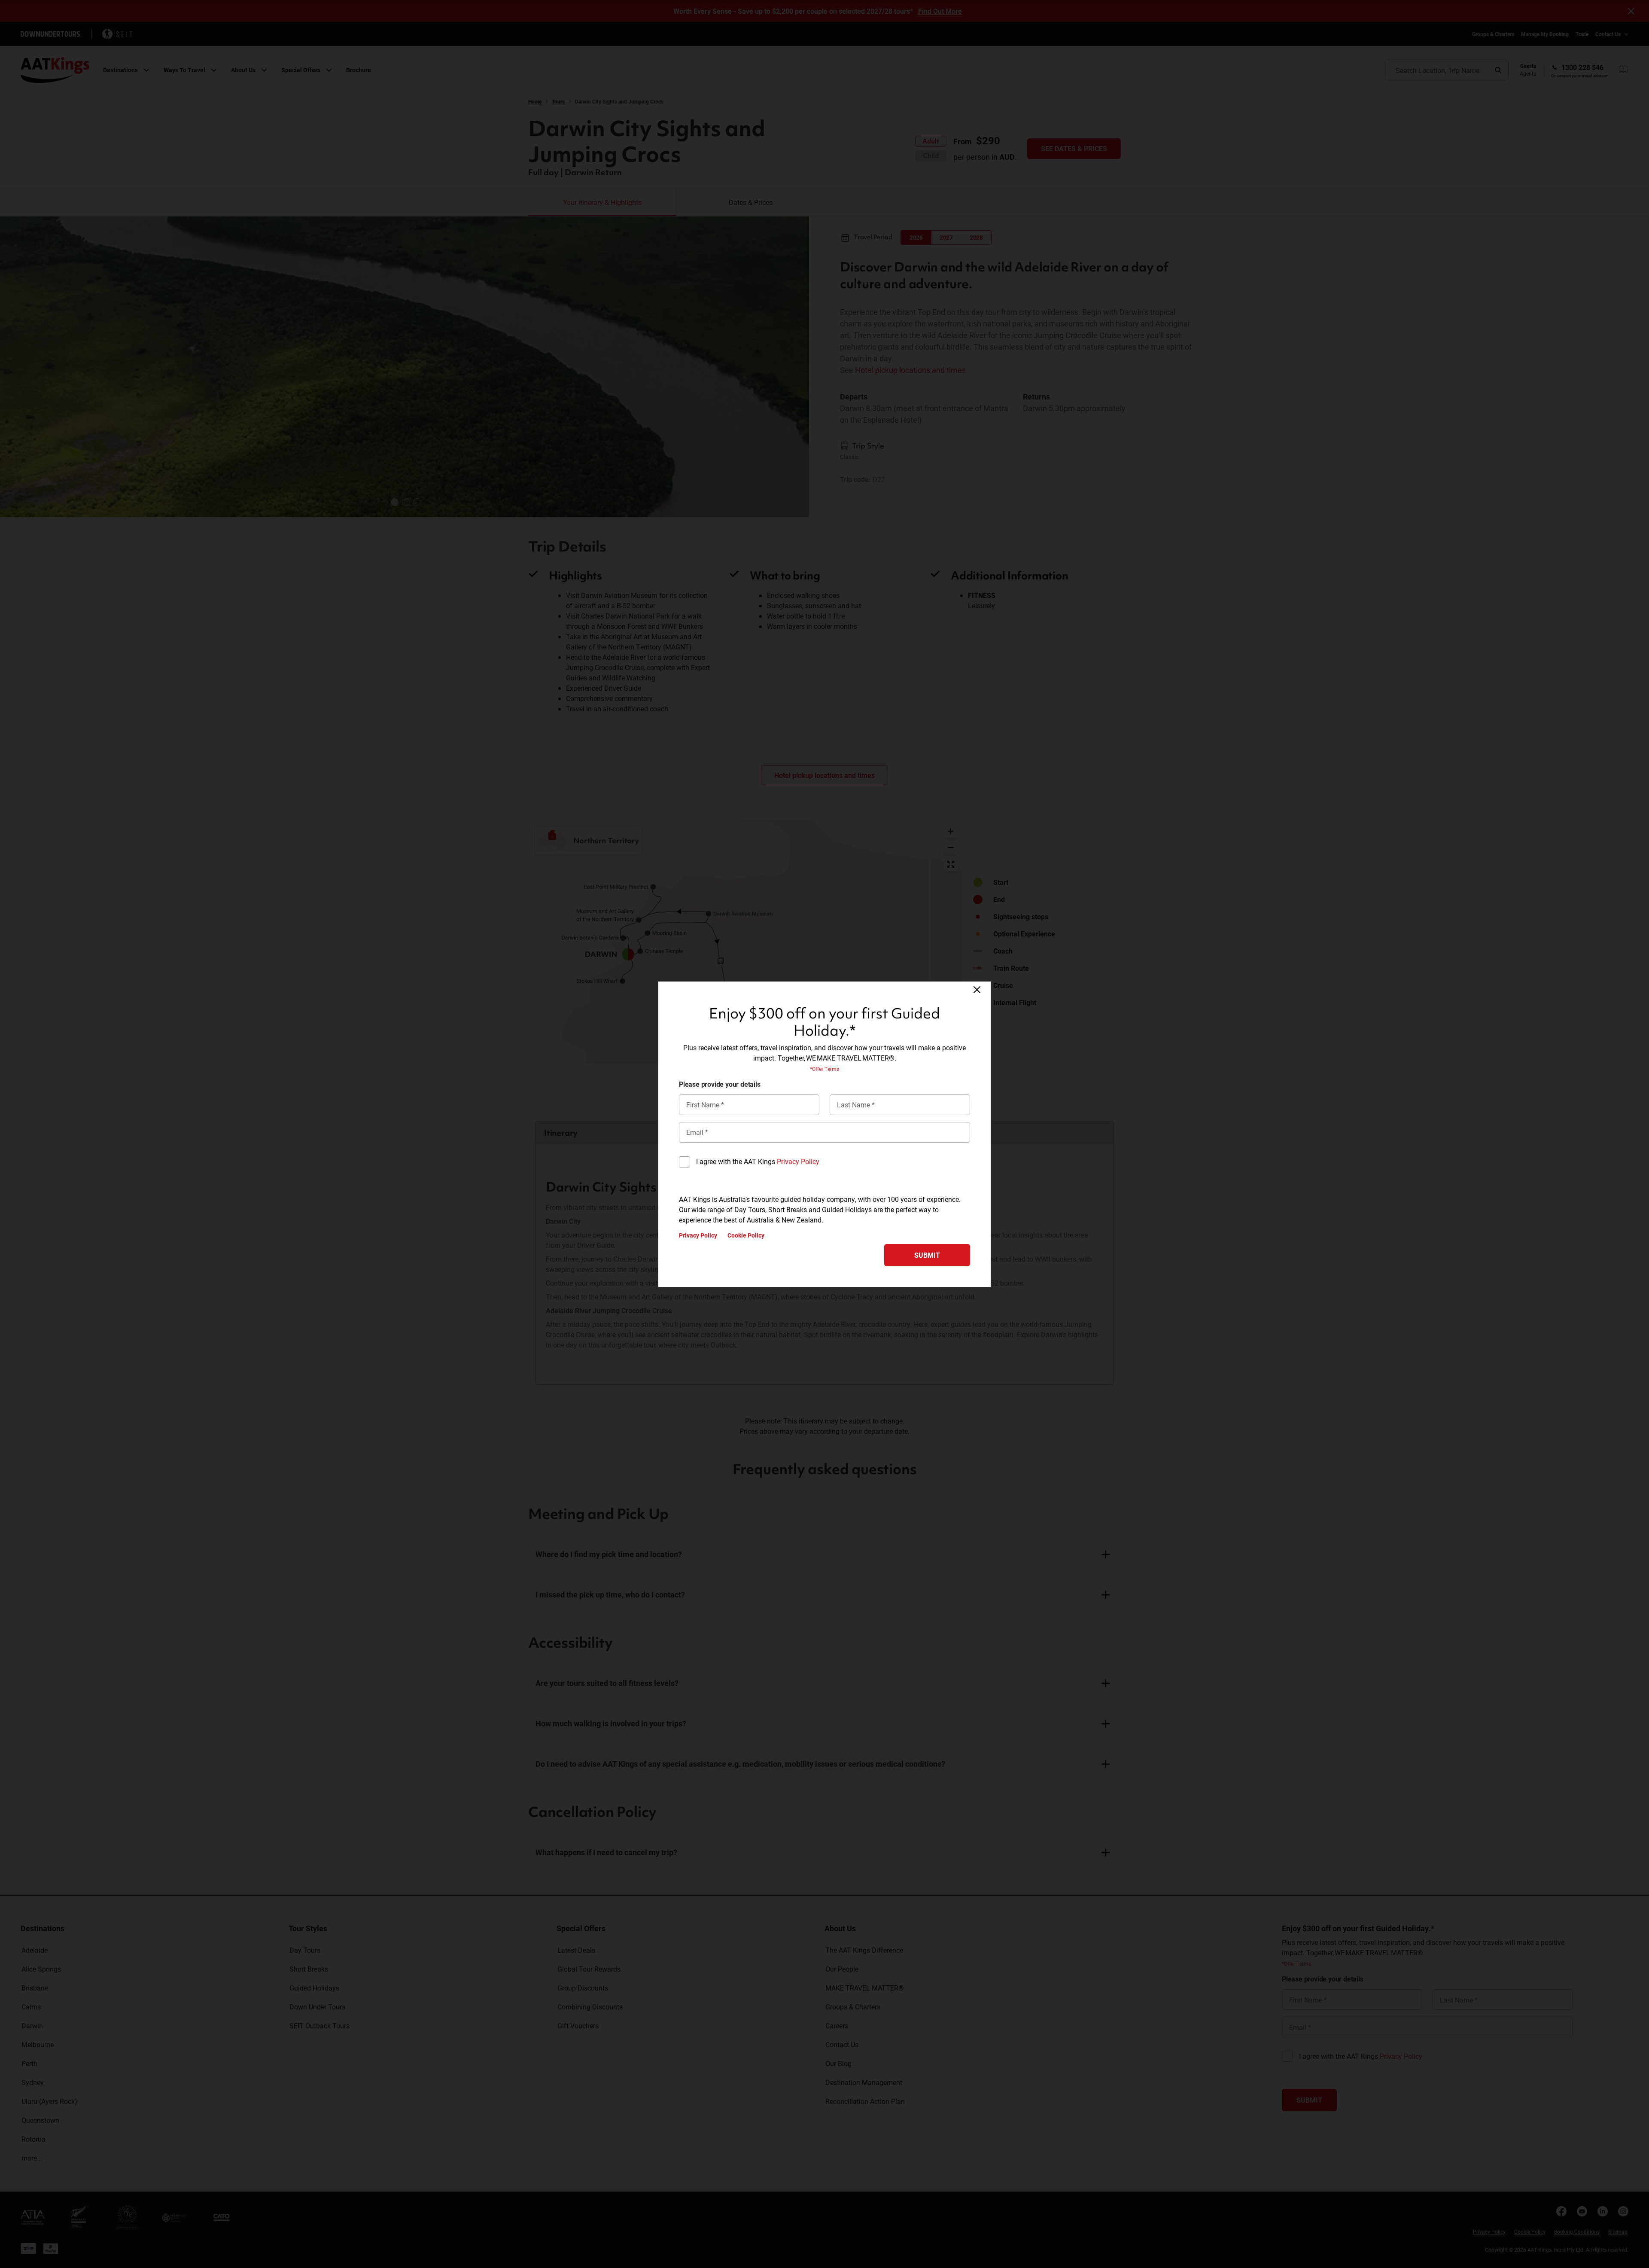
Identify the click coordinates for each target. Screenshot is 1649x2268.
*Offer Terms (824, 1069)
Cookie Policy (746, 1235)
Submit (927, 1255)
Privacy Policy (798, 1161)
